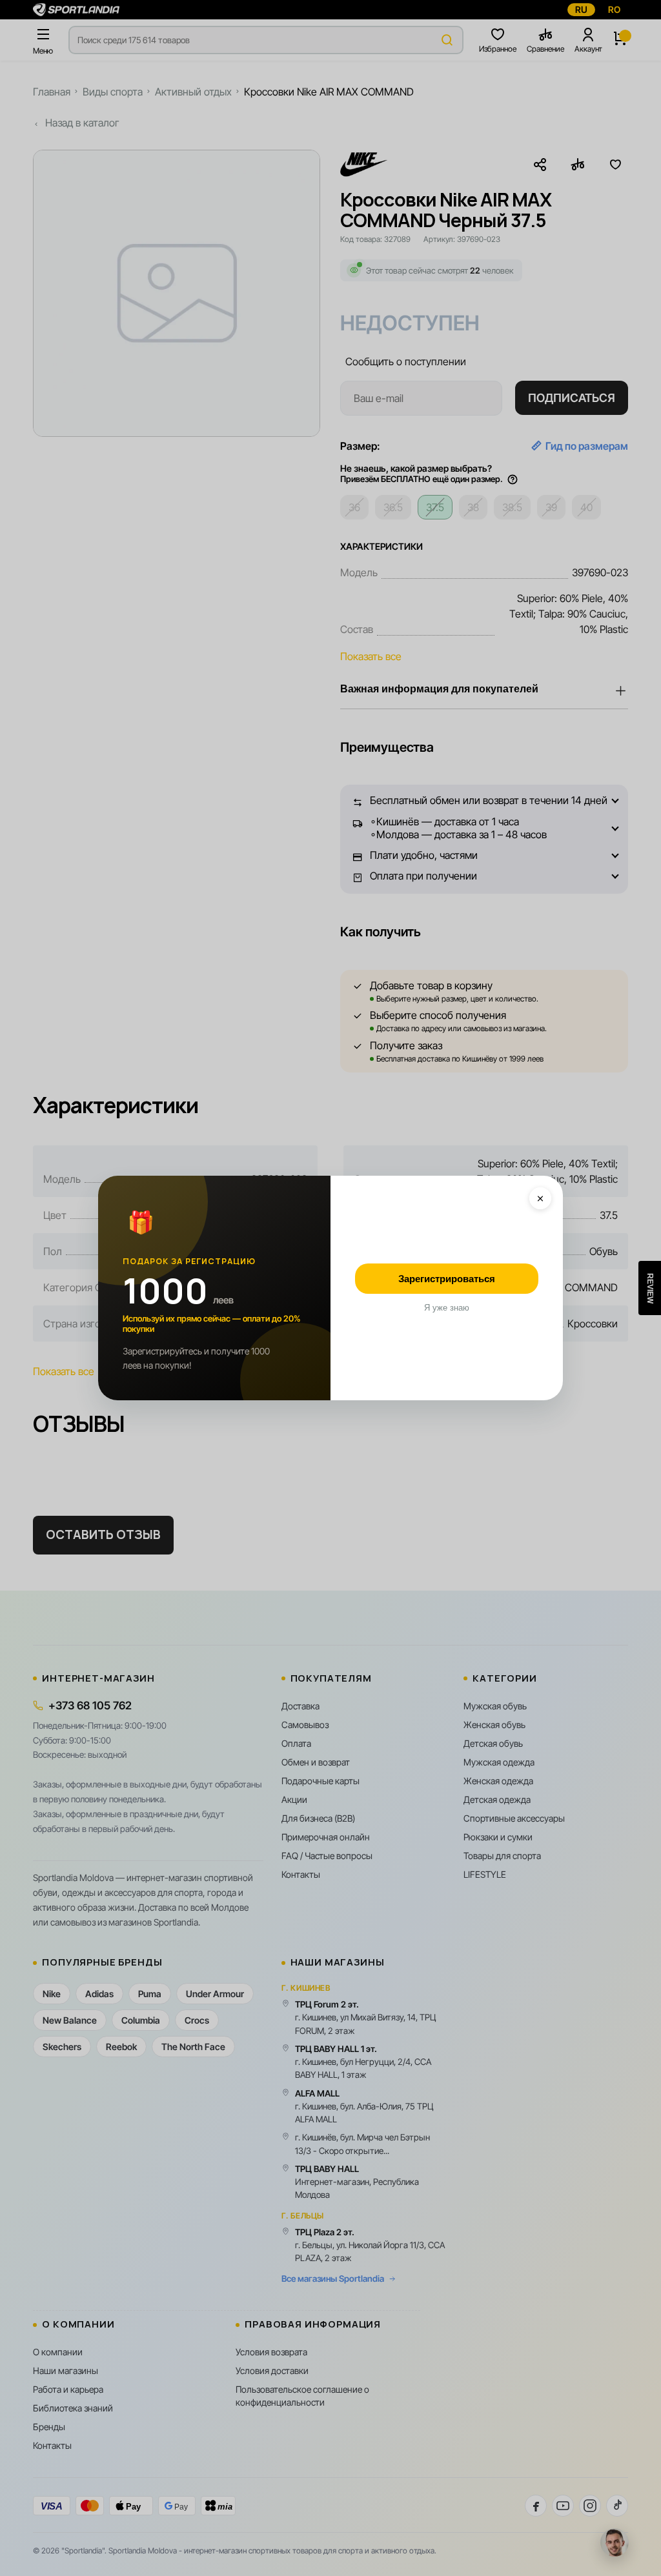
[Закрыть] (540, 1198)
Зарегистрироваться (447, 1279)
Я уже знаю (447, 1308)
